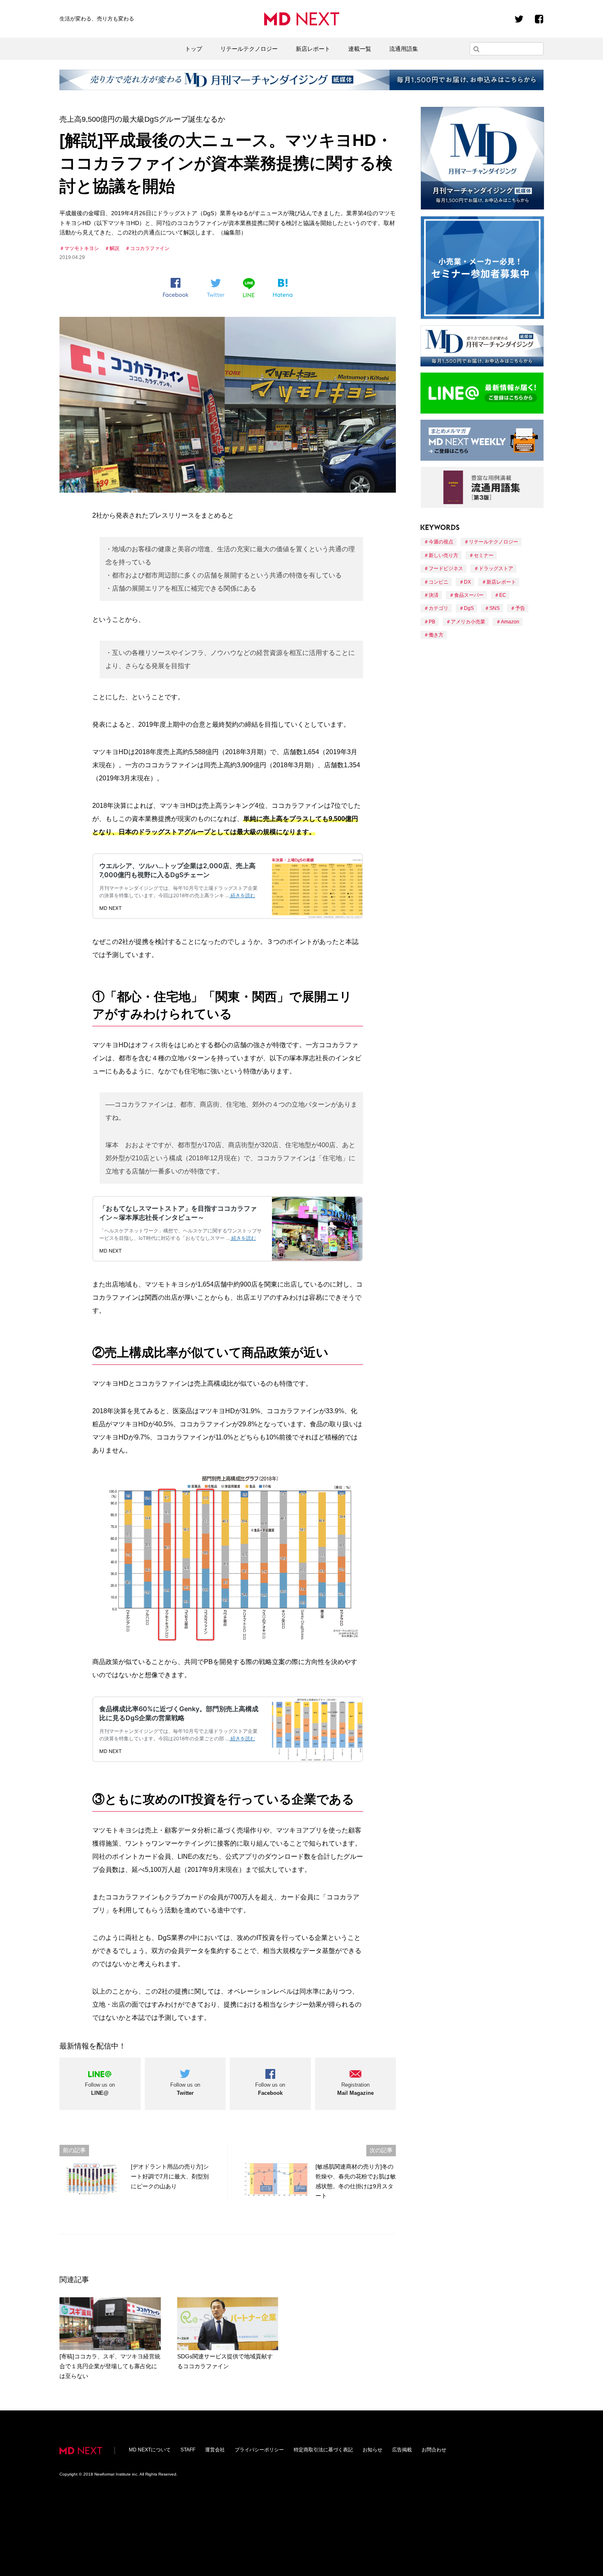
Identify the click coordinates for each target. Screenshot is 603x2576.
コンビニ (439, 582)
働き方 (436, 635)
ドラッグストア (496, 568)
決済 (434, 595)
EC (503, 595)
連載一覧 (360, 49)
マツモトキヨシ (82, 248)
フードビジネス (446, 568)
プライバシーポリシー (259, 2450)
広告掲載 (402, 2450)
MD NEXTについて (150, 2450)
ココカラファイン (150, 248)
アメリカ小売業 (468, 622)
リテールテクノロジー (249, 49)
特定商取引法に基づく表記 (323, 2450)
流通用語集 (404, 49)
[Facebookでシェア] (176, 288)
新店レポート (313, 49)
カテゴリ (439, 608)
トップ (194, 49)
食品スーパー (469, 595)
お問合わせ (434, 2450)
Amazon (510, 622)
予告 (520, 608)
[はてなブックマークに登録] (283, 288)
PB (432, 622)
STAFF (188, 2450)
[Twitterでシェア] (216, 288)
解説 (114, 248)
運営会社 (215, 2450)
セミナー (484, 555)
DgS (469, 608)
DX (467, 582)
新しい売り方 (443, 555)
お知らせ (372, 2450)
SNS (495, 608)
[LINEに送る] (249, 288)
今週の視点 (441, 542)
